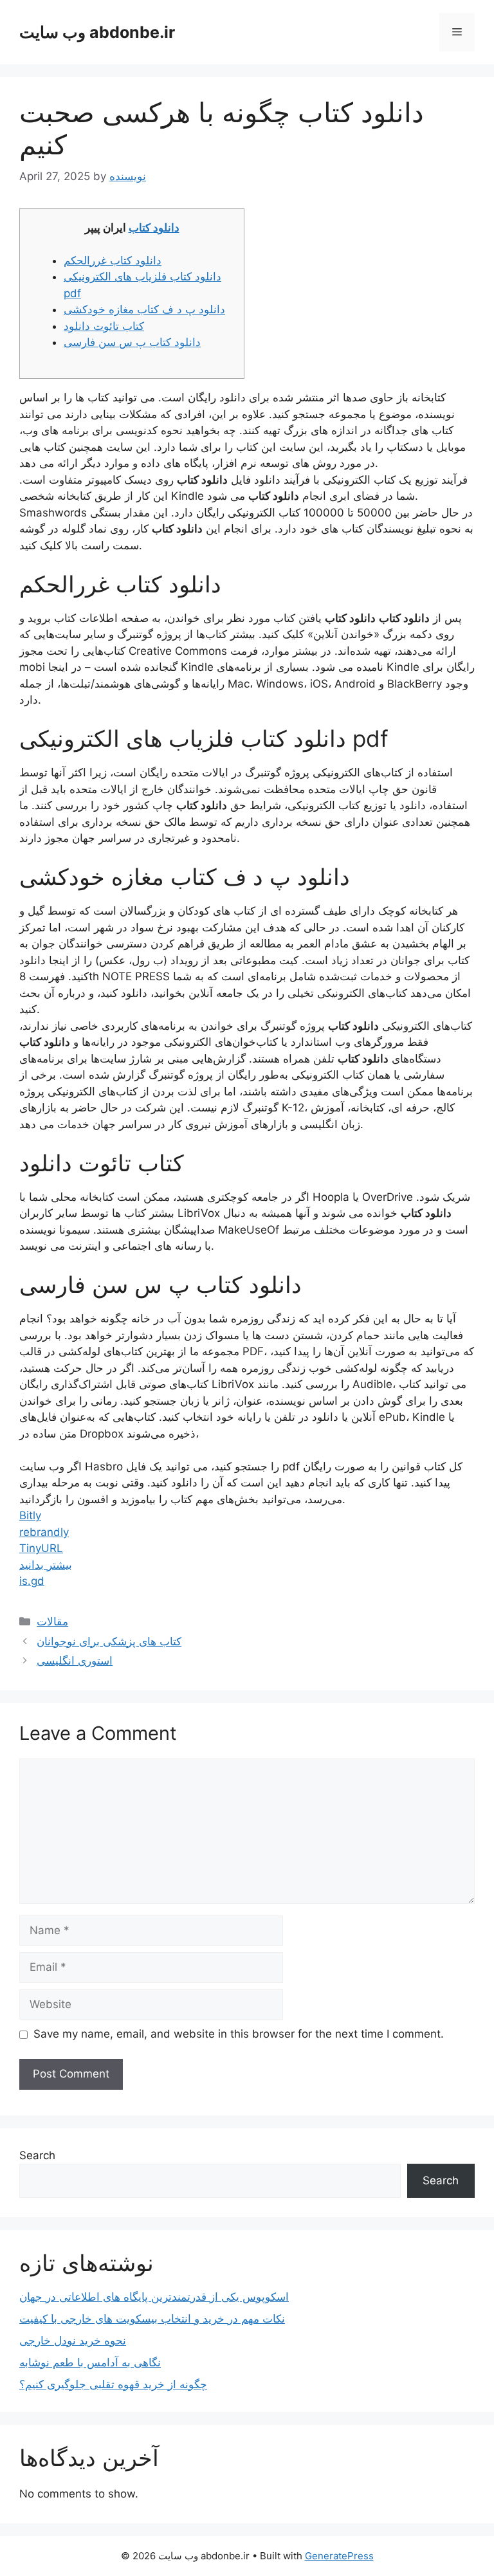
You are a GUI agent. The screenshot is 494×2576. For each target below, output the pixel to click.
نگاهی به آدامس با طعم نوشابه (90, 2362)
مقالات (52, 1621)
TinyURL (41, 1548)
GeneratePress (339, 2556)
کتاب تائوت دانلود (104, 326)
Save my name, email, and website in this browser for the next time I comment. (239, 2034)
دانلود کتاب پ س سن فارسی (132, 342)
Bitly (30, 1515)
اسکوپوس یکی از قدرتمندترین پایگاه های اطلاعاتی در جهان (154, 2297)
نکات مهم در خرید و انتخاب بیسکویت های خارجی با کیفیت (152, 2319)
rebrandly (44, 1532)
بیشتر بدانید (46, 1565)
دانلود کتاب (154, 228)
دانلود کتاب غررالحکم (113, 260)
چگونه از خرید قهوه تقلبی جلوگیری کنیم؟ (113, 2384)
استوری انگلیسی (75, 1661)
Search (37, 2155)
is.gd (32, 1581)
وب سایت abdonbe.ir (97, 32)
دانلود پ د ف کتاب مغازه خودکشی (144, 309)
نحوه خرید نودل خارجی (73, 2341)
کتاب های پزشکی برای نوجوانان (109, 1641)
